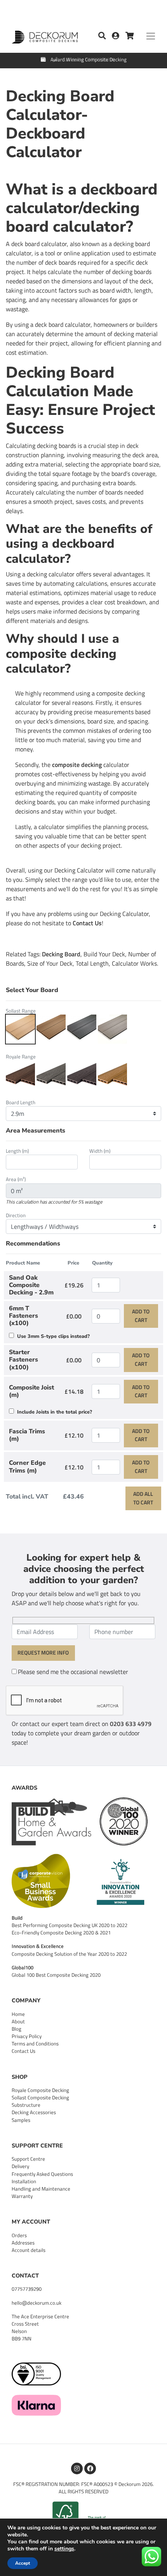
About (18, 2021)
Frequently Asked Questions (42, 2174)
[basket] (130, 36)
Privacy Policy (27, 2036)
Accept (23, 2563)
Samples (21, 2120)
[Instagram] (77, 2468)
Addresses (23, 2243)
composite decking (77, 765)
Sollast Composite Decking (40, 2097)
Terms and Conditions (35, 2043)
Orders (19, 2235)
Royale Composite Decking (40, 2090)
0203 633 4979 (131, 1724)
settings (64, 2549)
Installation (24, 2181)
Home (18, 2014)
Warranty (22, 2196)
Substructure (26, 2105)
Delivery (20, 2166)
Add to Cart (141, 1316)
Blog (17, 2029)
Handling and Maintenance (41, 2189)
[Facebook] (90, 2468)
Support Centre (28, 2159)
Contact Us (87, 923)
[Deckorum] (45, 35)
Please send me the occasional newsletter (73, 1672)
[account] (119, 36)
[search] (102, 36)
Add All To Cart (143, 1498)
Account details (29, 2250)
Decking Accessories (34, 2112)
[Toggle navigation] (151, 36)
